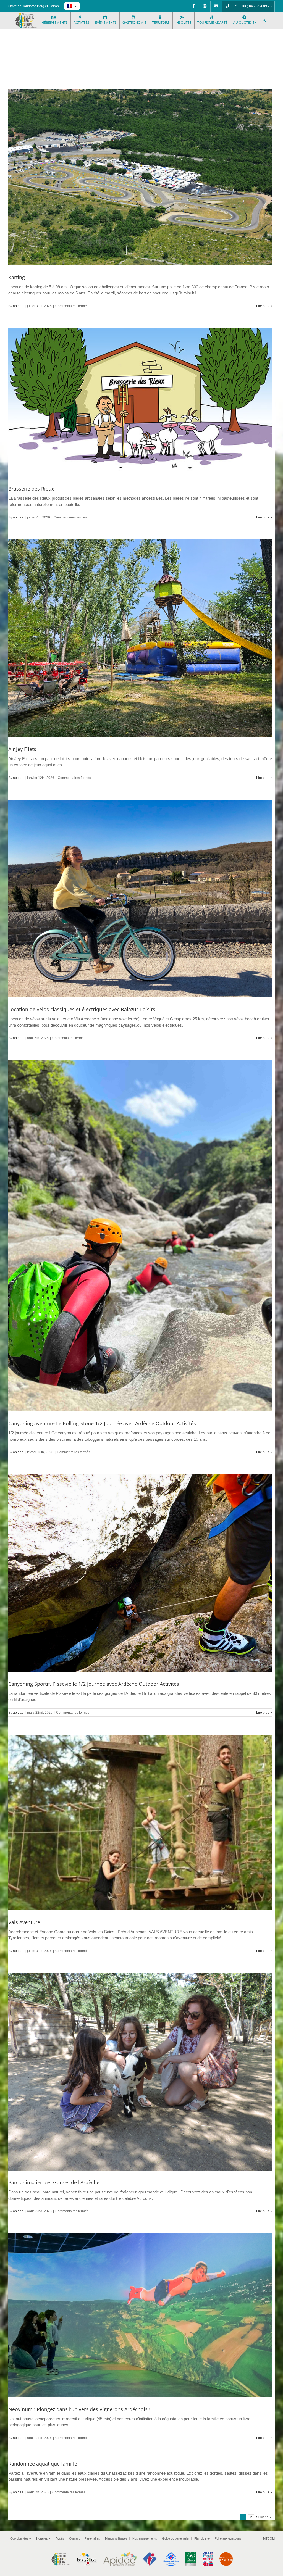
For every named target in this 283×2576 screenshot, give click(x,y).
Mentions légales (116, 2538)
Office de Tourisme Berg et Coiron (34, 6)
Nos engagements (145, 2538)
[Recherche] (264, 20)
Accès (60, 2538)
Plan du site (202, 2538)
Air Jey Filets (22, 749)
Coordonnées (21, 2538)
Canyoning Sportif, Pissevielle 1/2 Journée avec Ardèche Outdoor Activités (94, 1684)
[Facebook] (193, 6)
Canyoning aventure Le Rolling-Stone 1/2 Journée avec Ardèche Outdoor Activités (102, 1423)
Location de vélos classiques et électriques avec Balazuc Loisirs (82, 1009)
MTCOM (269, 2538)
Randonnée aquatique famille (43, 2464)
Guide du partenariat (176, 2538)
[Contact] (216, 6)
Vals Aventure (24, 1922)
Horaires (43, 2538)
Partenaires (92, 2538)
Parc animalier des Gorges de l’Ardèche (54, 2182)
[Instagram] (205, 6)
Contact (74, 2538)
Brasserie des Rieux (31, 489)
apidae (18, 306)
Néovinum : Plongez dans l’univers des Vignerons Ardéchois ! (79, 2409)
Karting (17, 277)
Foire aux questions (228, 2538)
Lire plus (263, 306)
